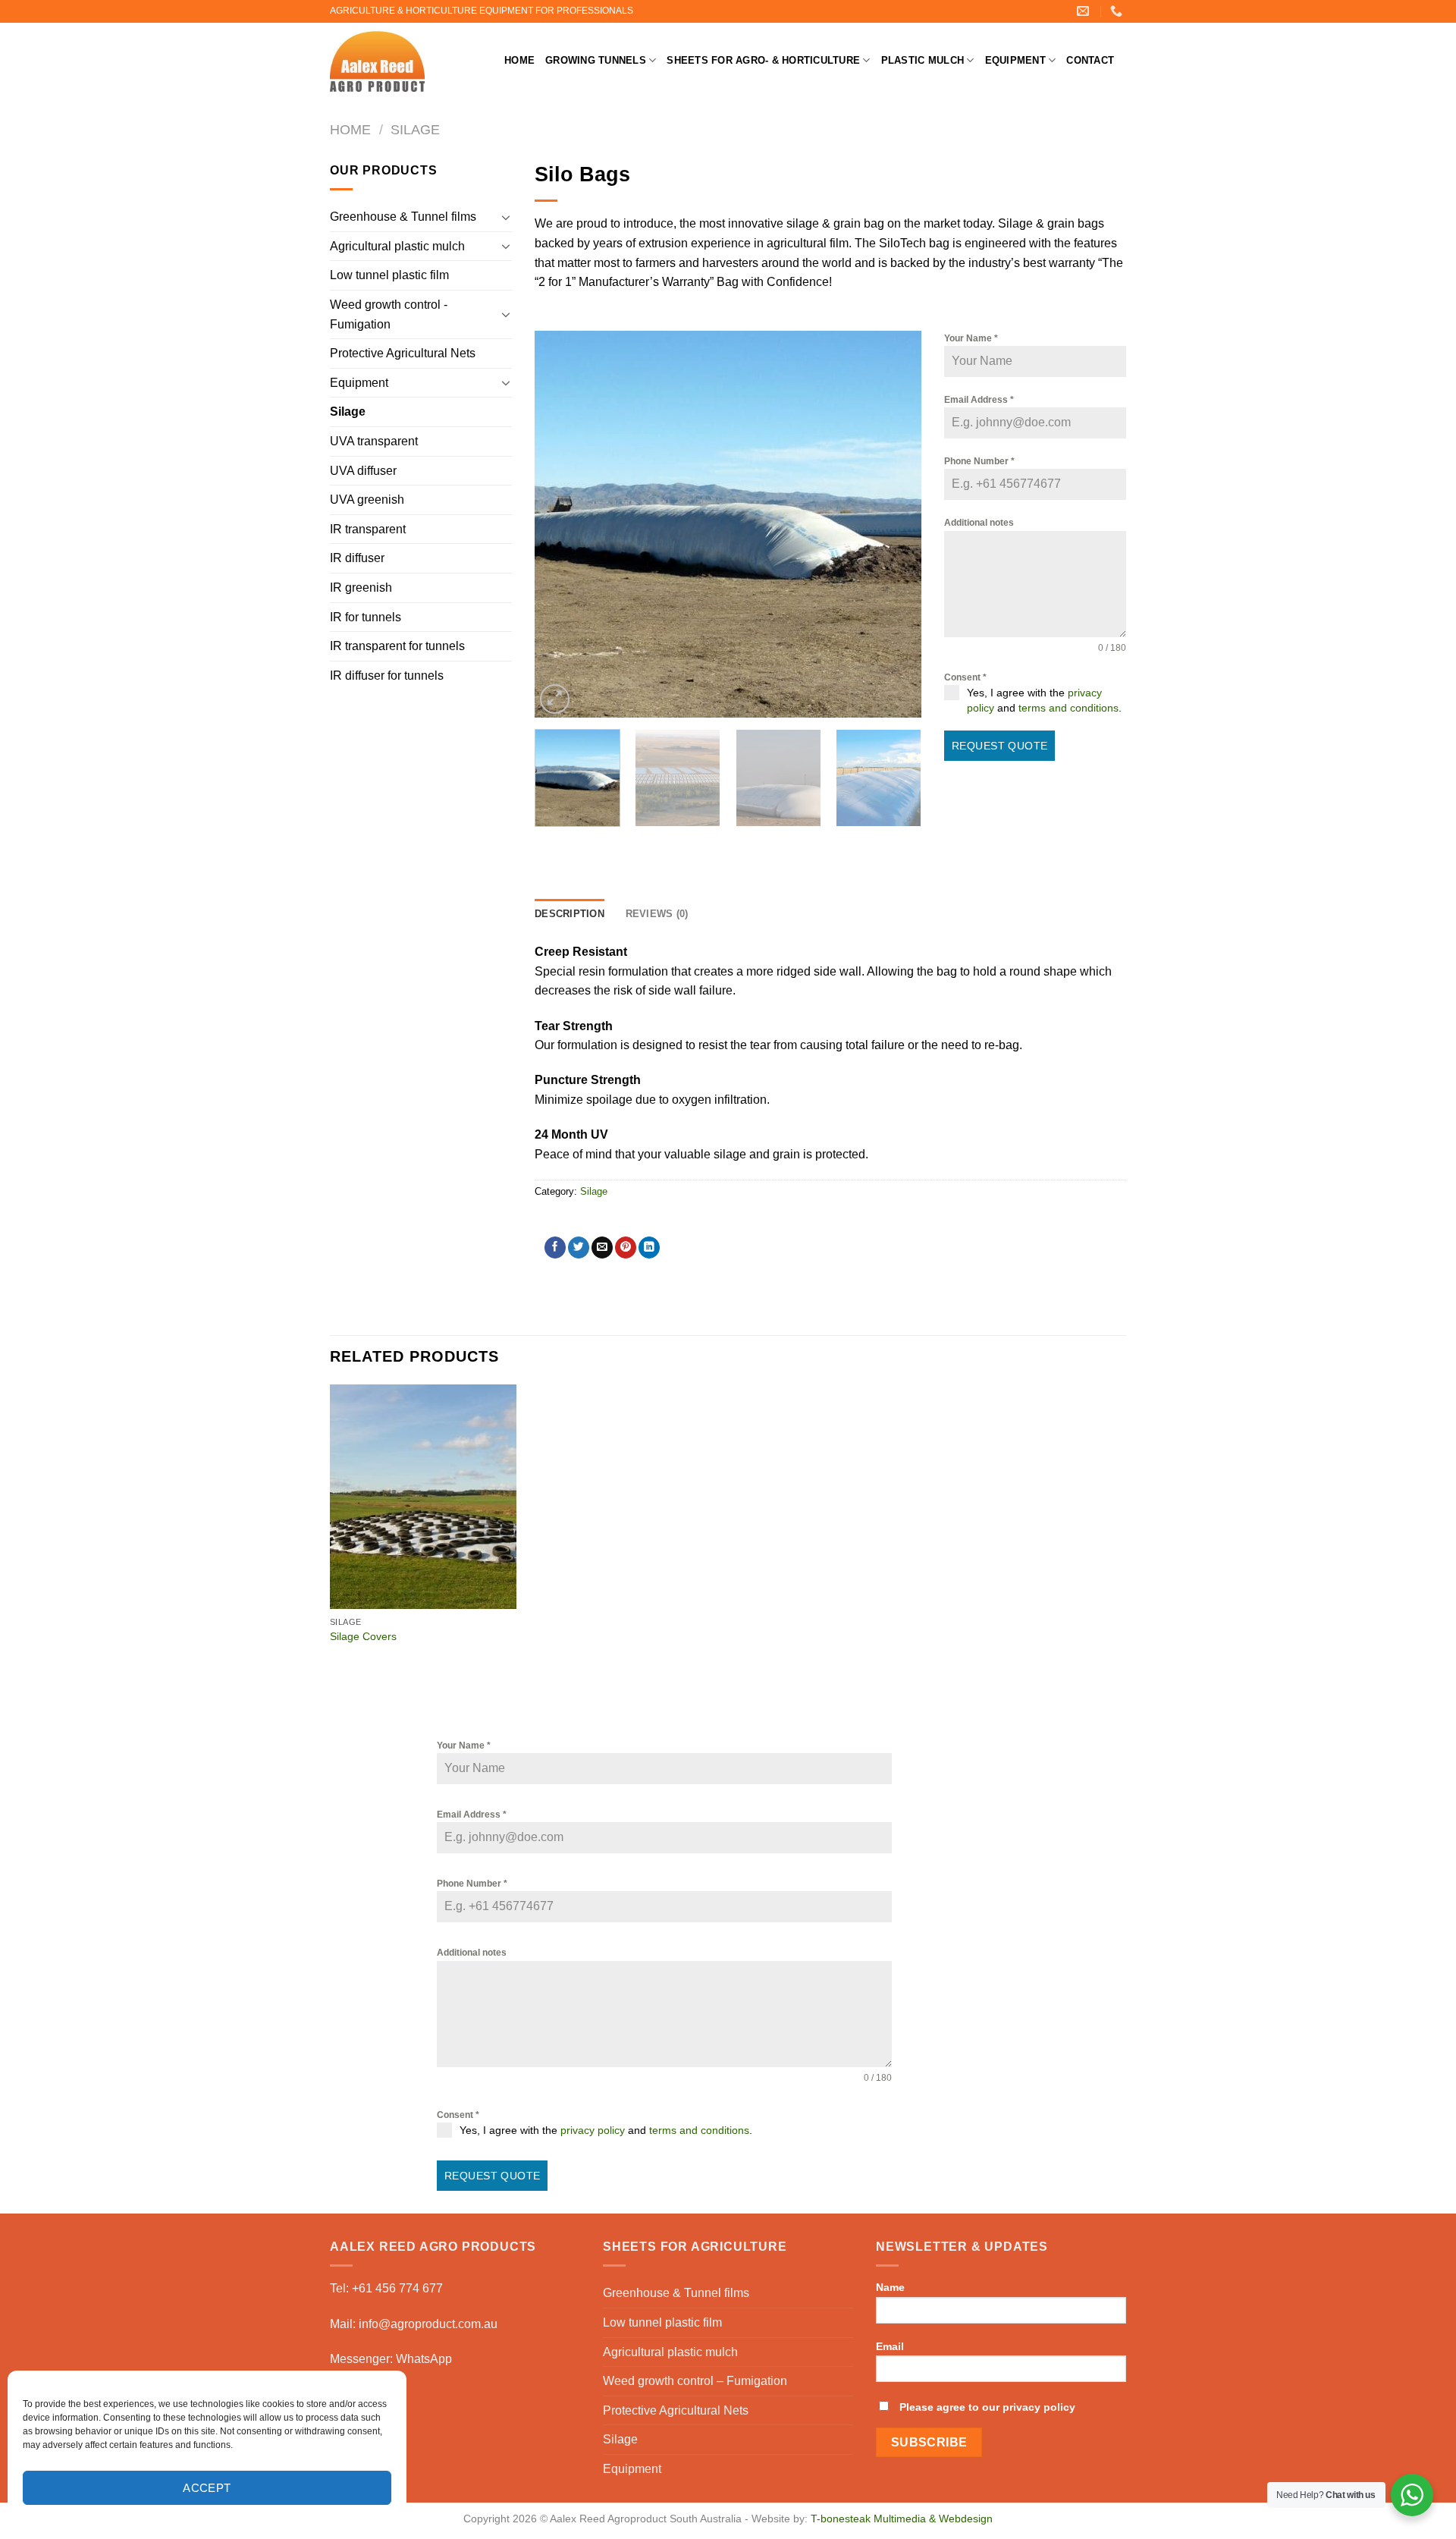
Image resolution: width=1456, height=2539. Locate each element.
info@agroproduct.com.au (428, 2324)
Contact (1090, 60)
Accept (207, 2488)
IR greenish (361, 588)
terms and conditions (1068, 708)
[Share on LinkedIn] (649, 1248)
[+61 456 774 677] (1118, 11)
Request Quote (999, 746)
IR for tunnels (366, 617)
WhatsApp (424, 2359)
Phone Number (979, 461)
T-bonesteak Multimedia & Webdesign (902, 2519)
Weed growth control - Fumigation (389, 314)
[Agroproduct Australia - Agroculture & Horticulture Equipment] (406, 61)
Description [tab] (570, 914)
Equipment (1015, 60)
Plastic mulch (923, 60)
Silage (415, 129)
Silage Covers (363, 1636)
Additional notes (979, 523)
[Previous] (561, 524)
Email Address (979, 400)
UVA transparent (374, 441)
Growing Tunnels (596, 60)
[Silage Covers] (424, 1497)
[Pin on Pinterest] (626, 1248)
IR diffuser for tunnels (387, 676)
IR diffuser (357, 558)
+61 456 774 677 (397, 2288)
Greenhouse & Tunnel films (403, 217)
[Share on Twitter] (579, 1248)
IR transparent (368, 529)
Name (890, 2287)
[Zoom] (555, 699)
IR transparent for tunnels (397, 646)
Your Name (971, 338)
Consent (965, 677)
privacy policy (593, 2130)
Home (519, 60)
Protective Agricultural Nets (403, 353)
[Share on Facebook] (555, 1248)
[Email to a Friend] (602, 1248)
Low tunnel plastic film (389, 275)
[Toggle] (506, 217)
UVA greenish (367, 500)
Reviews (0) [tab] (657, 914)
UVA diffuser (363, 471)
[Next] (895, 524)
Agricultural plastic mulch (397, 246)
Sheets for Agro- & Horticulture (763, 60)
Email (890, 2346)
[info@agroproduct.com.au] (1085, 11)
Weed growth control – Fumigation (695, 2381)
